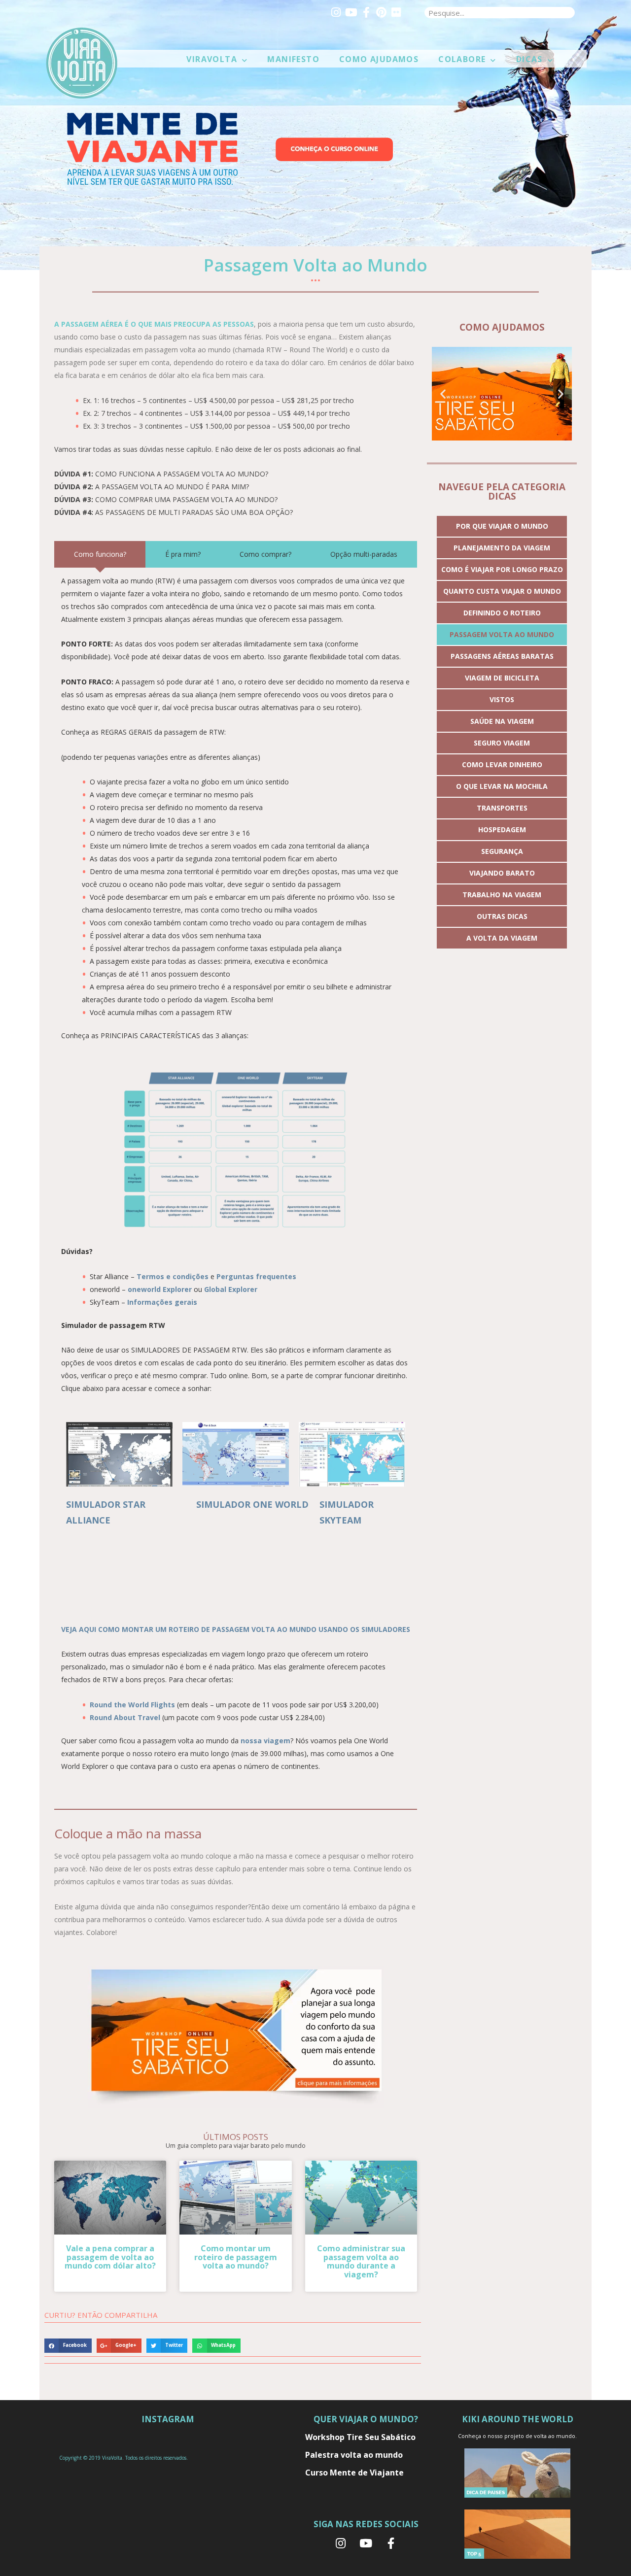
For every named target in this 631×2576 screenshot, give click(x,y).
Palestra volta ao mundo (354, 2455)
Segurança (502, 851)
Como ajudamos (379, 59)
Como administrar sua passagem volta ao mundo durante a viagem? (361, 2261)
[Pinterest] (381, 12)
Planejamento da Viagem (502, 548)
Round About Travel (125, 1717)
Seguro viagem (502, 743)
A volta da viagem (502, 938)
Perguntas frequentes (256, 1276)
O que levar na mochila (502, 786)
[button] (443, 394)
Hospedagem (502, 830)
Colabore (462, 59)
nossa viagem (265, 1741)
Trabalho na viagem (502, 895)
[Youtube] (351, 12)
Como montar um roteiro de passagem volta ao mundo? (236, 2257)
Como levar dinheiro (502, 764)
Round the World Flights (132, 1705)
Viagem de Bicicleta (502, 678)
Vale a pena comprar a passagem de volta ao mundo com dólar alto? (110, 2257)
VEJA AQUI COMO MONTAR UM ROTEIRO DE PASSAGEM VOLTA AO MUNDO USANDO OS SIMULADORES (236, 1629)
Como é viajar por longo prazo (502, 569)
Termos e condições (173, 1276)
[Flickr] (396, 12)
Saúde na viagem (502, 721)
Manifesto (293, 59)
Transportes (502, 808)
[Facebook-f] (366, 12)
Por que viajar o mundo (502, 526)
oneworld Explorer (160, 1289)
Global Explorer (231, 1289)
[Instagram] (336, 12)
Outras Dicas (502, 916)
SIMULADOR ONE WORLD (252, 1504)
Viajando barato (502, 873)
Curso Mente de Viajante (354, 2473)
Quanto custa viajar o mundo (502, 591)
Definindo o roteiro (502, 613)
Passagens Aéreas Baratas (502, 656)
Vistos (502, 699)
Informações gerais (162, 1302)
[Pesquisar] (569, 13)
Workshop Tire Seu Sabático (360, 2437)
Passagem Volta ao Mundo (502, 634)
